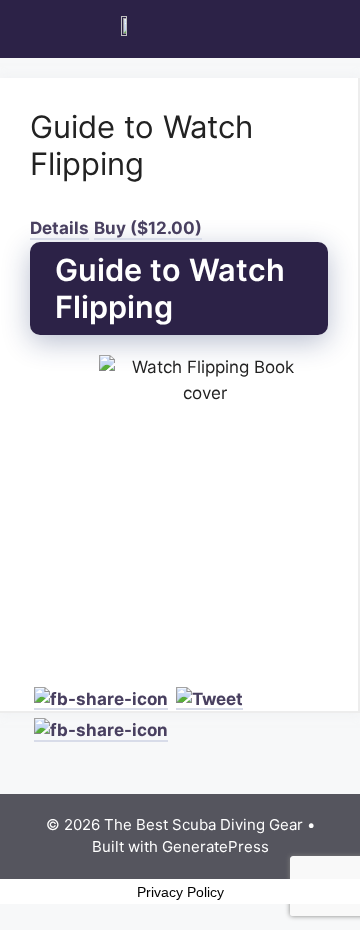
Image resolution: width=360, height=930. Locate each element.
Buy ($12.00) (148, 228)
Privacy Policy (180, 892)
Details (59, 228)
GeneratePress (215, 846)
